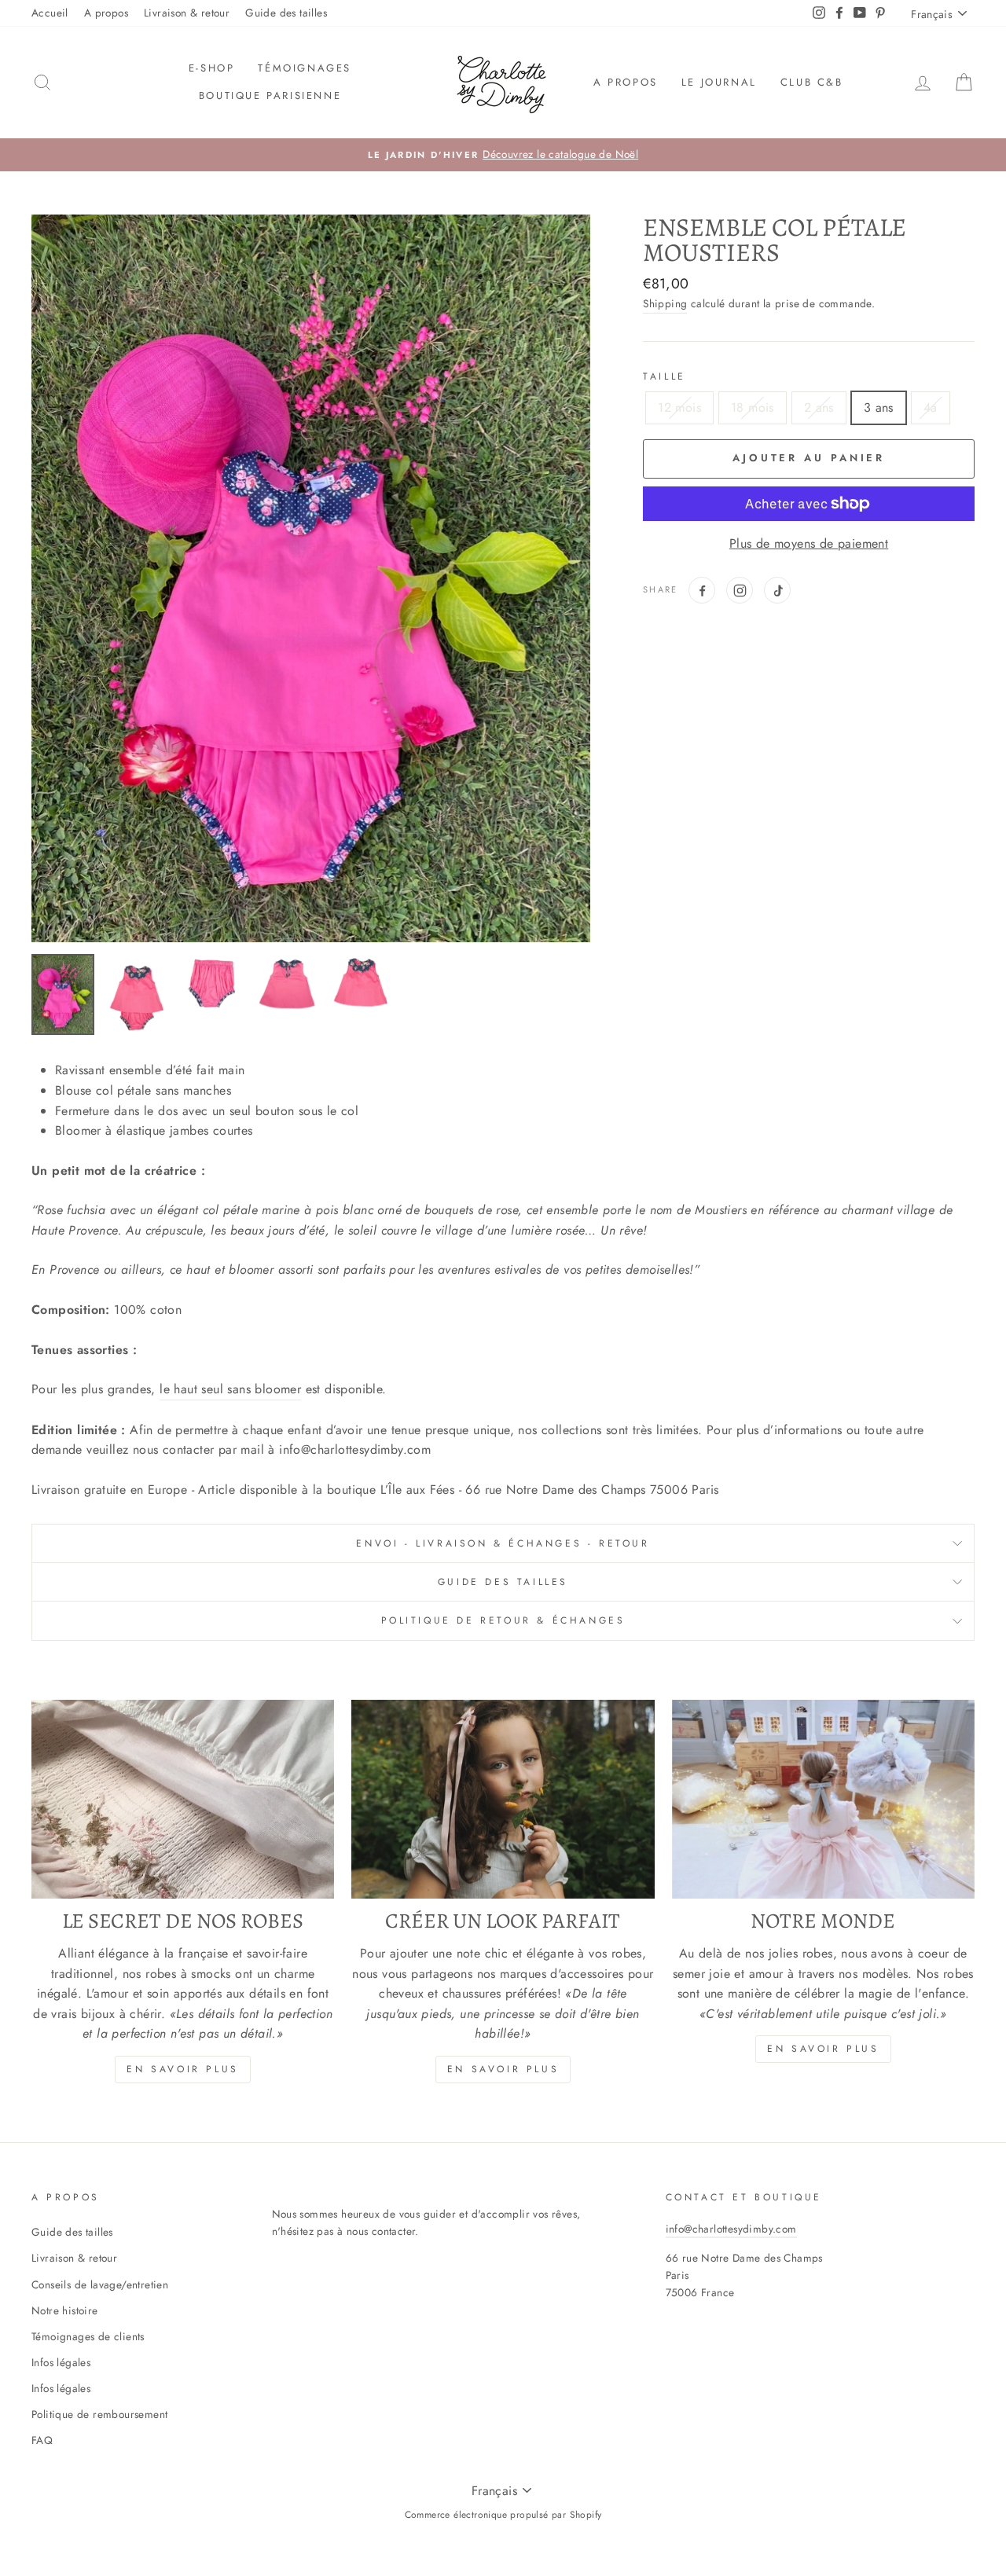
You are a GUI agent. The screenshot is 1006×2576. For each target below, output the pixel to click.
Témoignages (305, 68)
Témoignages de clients (88, 2336)
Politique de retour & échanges (503, 1620)
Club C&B (812, 82)
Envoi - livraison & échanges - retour (503, 1543)
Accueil (50, 13)
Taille (665, 376)
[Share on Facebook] (702, 590)
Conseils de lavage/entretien (100, 2284)
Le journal (719, 82)
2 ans (819, 407)
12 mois (679, 407)
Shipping (665, 303)
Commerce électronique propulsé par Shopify (503, 2515)
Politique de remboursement (99, 2414)
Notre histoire (65, 2310)
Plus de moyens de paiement (809, 543)
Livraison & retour (187, 13)
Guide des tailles (286, 13)
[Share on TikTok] (777, 590)
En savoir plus (182, 2069)
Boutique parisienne (270, 95)
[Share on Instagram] (740, 590)
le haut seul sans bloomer (230, 1389)
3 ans (879, 407)
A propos (106, 13)
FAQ (42, 2440)
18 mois (753, 407)
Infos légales (61, 2362)
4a (931, 407)
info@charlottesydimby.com (731, 2229)
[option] (503, 155)
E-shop (212, 68)
